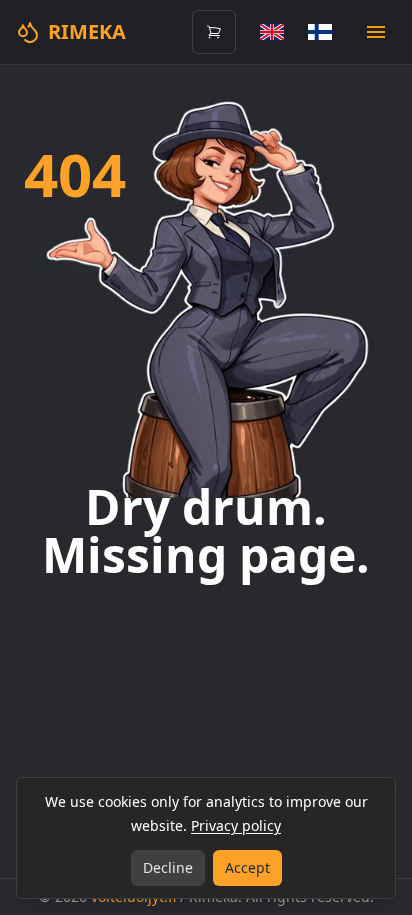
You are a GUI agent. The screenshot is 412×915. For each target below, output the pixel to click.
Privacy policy (236, 825)
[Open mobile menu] (376, 32)
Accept (247, 867)
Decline (168, 867)
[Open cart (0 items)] (214, 32)
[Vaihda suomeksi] (320, 32)
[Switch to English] (272, 32)
